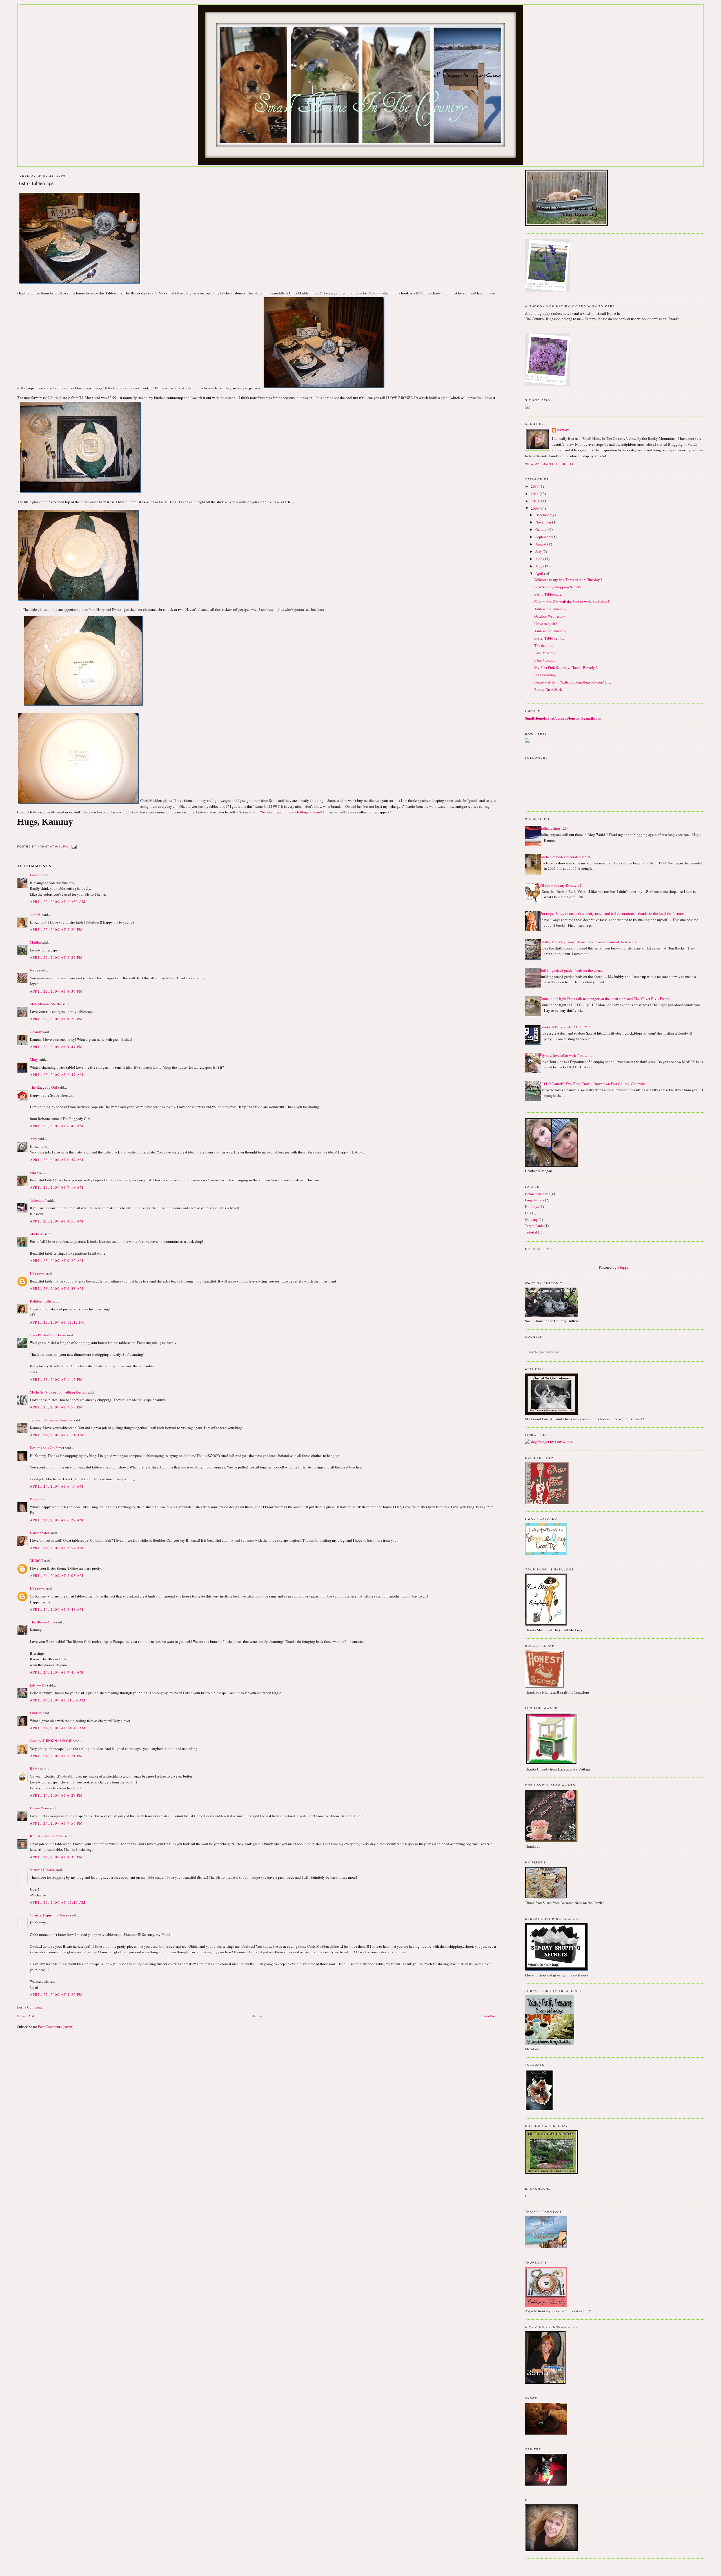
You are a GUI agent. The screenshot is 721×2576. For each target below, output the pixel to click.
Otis (528, 1213)
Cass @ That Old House (48, 1335)
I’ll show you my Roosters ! (560, 885)
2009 (535, 508)
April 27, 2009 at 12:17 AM (58, 1902)
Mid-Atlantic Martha (46, 1004)
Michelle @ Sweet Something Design (58, 1392)
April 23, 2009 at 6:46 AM (57, 1126)
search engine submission (544, 1352)
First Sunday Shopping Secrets (558, 587)
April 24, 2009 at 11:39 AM (58, 1700)
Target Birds (534, 1226)
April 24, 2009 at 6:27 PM (56, 1795)
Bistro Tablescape (548, 594)
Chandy (36, 1032)
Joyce (34, 970)
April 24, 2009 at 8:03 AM (57, 1576)
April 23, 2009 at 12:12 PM (58, 1322)
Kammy (563, 430)
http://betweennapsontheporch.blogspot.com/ (287, 812)
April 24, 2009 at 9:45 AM (57, 1672)
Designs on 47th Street (47, 1448)
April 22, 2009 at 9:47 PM (56, 1047)
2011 (535, 494)
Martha (35, 942)
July (539, 551)
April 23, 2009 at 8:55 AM (57, 1221)
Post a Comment (30, 2007)
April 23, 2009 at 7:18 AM (57, 1187)
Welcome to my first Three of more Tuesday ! (568, 580)
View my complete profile (549, 464)
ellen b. (35, 915)
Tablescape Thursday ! (551, 631)
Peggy (35, 1499)
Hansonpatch (40, 1533)
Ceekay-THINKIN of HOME (51, 1741)
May (539, 566)
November (544, 522)
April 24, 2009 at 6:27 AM (57, 1520)
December (543, 515)
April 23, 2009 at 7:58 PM (56, 1407)
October (542, 529)
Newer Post (26, 2016)
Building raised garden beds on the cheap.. (572, 970)
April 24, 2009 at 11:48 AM (58, 1728)
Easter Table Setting (549, 638)
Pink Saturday (545, 675)
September (544, 537)
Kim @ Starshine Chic (47, 1836)
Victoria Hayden (42, 1870)
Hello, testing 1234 (554, 828)
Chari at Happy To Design (50, 1915)
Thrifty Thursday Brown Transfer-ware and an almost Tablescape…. (591, 942)
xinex (34, 1172)
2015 (535, 486)
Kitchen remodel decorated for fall (566, 857)
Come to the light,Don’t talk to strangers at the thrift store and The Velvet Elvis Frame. (605, 999)
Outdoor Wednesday (550, 616)
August (541, 544)
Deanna (36, 875)
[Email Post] (73, 847)
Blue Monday (545, 653)
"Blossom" (38, 1200)
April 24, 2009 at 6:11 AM (57, 1435)
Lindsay (36, 1713)
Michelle (37, 1234)
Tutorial (531, 1232)
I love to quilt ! (546, 624)
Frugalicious (535, 1200)
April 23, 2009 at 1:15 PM (56, 1379)
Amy (34, 1139)
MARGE (37, 1561)
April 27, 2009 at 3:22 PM (56, 1994)
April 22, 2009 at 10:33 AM (58, 902)
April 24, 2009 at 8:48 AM (57, 1609)
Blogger (623, 1267)
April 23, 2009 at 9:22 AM (57, 1261)
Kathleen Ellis (41, 1301)
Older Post (489, 2016)
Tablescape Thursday (550, 609)
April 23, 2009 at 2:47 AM (57, 1075)
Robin (35, 1769)
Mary (34, 1059)
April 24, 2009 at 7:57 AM (57, 1548)
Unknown (37, 1273)
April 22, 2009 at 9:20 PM (56, 1019)
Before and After (537, 1194)
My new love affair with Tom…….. (566, 1055)
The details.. (544, 645)
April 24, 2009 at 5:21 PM (56, 1756)
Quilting (531, 1219)
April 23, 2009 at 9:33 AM (57, 1288)
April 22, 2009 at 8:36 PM (56, 991)
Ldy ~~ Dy (38, 1685)
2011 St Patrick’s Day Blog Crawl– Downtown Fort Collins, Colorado (592, 1084)
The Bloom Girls (43, 1622)
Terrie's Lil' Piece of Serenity (51, 1420)
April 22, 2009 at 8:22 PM (56, 957)
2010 (535, 501)
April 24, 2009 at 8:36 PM (56, 1857)
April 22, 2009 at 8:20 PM (56, 929)
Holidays (532, 1206)
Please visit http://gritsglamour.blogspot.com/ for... (573, 682)
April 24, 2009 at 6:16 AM (57, 1486)
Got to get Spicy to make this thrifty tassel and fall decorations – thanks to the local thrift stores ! (613, 913)
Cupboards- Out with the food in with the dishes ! (572, 602)
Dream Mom (39, 1808)
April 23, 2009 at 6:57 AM (57, 1160)
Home (257, 2016)
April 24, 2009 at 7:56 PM (56, 1823)
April (540, 573)
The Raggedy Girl (44, 1087)
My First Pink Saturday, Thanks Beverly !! (566, 667)
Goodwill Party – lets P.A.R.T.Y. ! (565, 1027)
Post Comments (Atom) (56, 2027)
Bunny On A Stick (548, 689)
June (539, 559)
